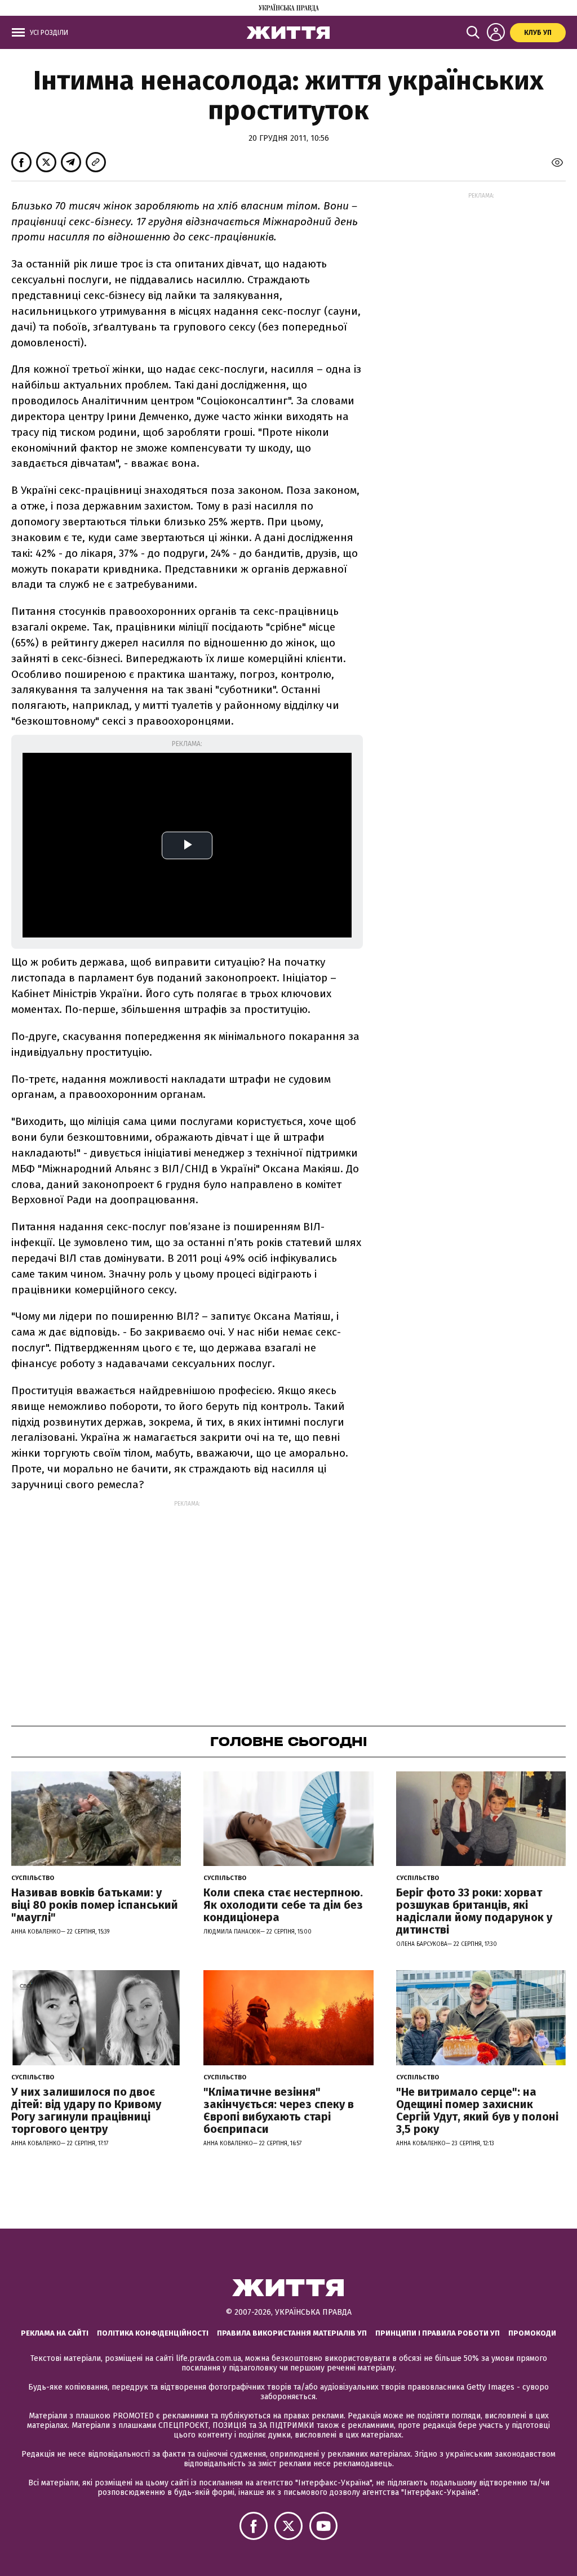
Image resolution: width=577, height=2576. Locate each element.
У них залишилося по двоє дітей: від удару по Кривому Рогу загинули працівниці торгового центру (86, 2110)
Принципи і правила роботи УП (438, 2333)
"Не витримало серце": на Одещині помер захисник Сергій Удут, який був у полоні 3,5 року (477, 2110)
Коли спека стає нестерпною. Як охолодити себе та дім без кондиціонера (283, 1905)
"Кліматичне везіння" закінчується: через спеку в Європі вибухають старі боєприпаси (279, 2110)
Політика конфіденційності (153, 2333)
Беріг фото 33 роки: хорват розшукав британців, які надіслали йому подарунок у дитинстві (474, 1911)
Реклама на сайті (55, 2333)
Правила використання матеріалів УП (292, 2333)
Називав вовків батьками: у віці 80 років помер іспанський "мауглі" (95, 1905)
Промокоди (532, 2333)
